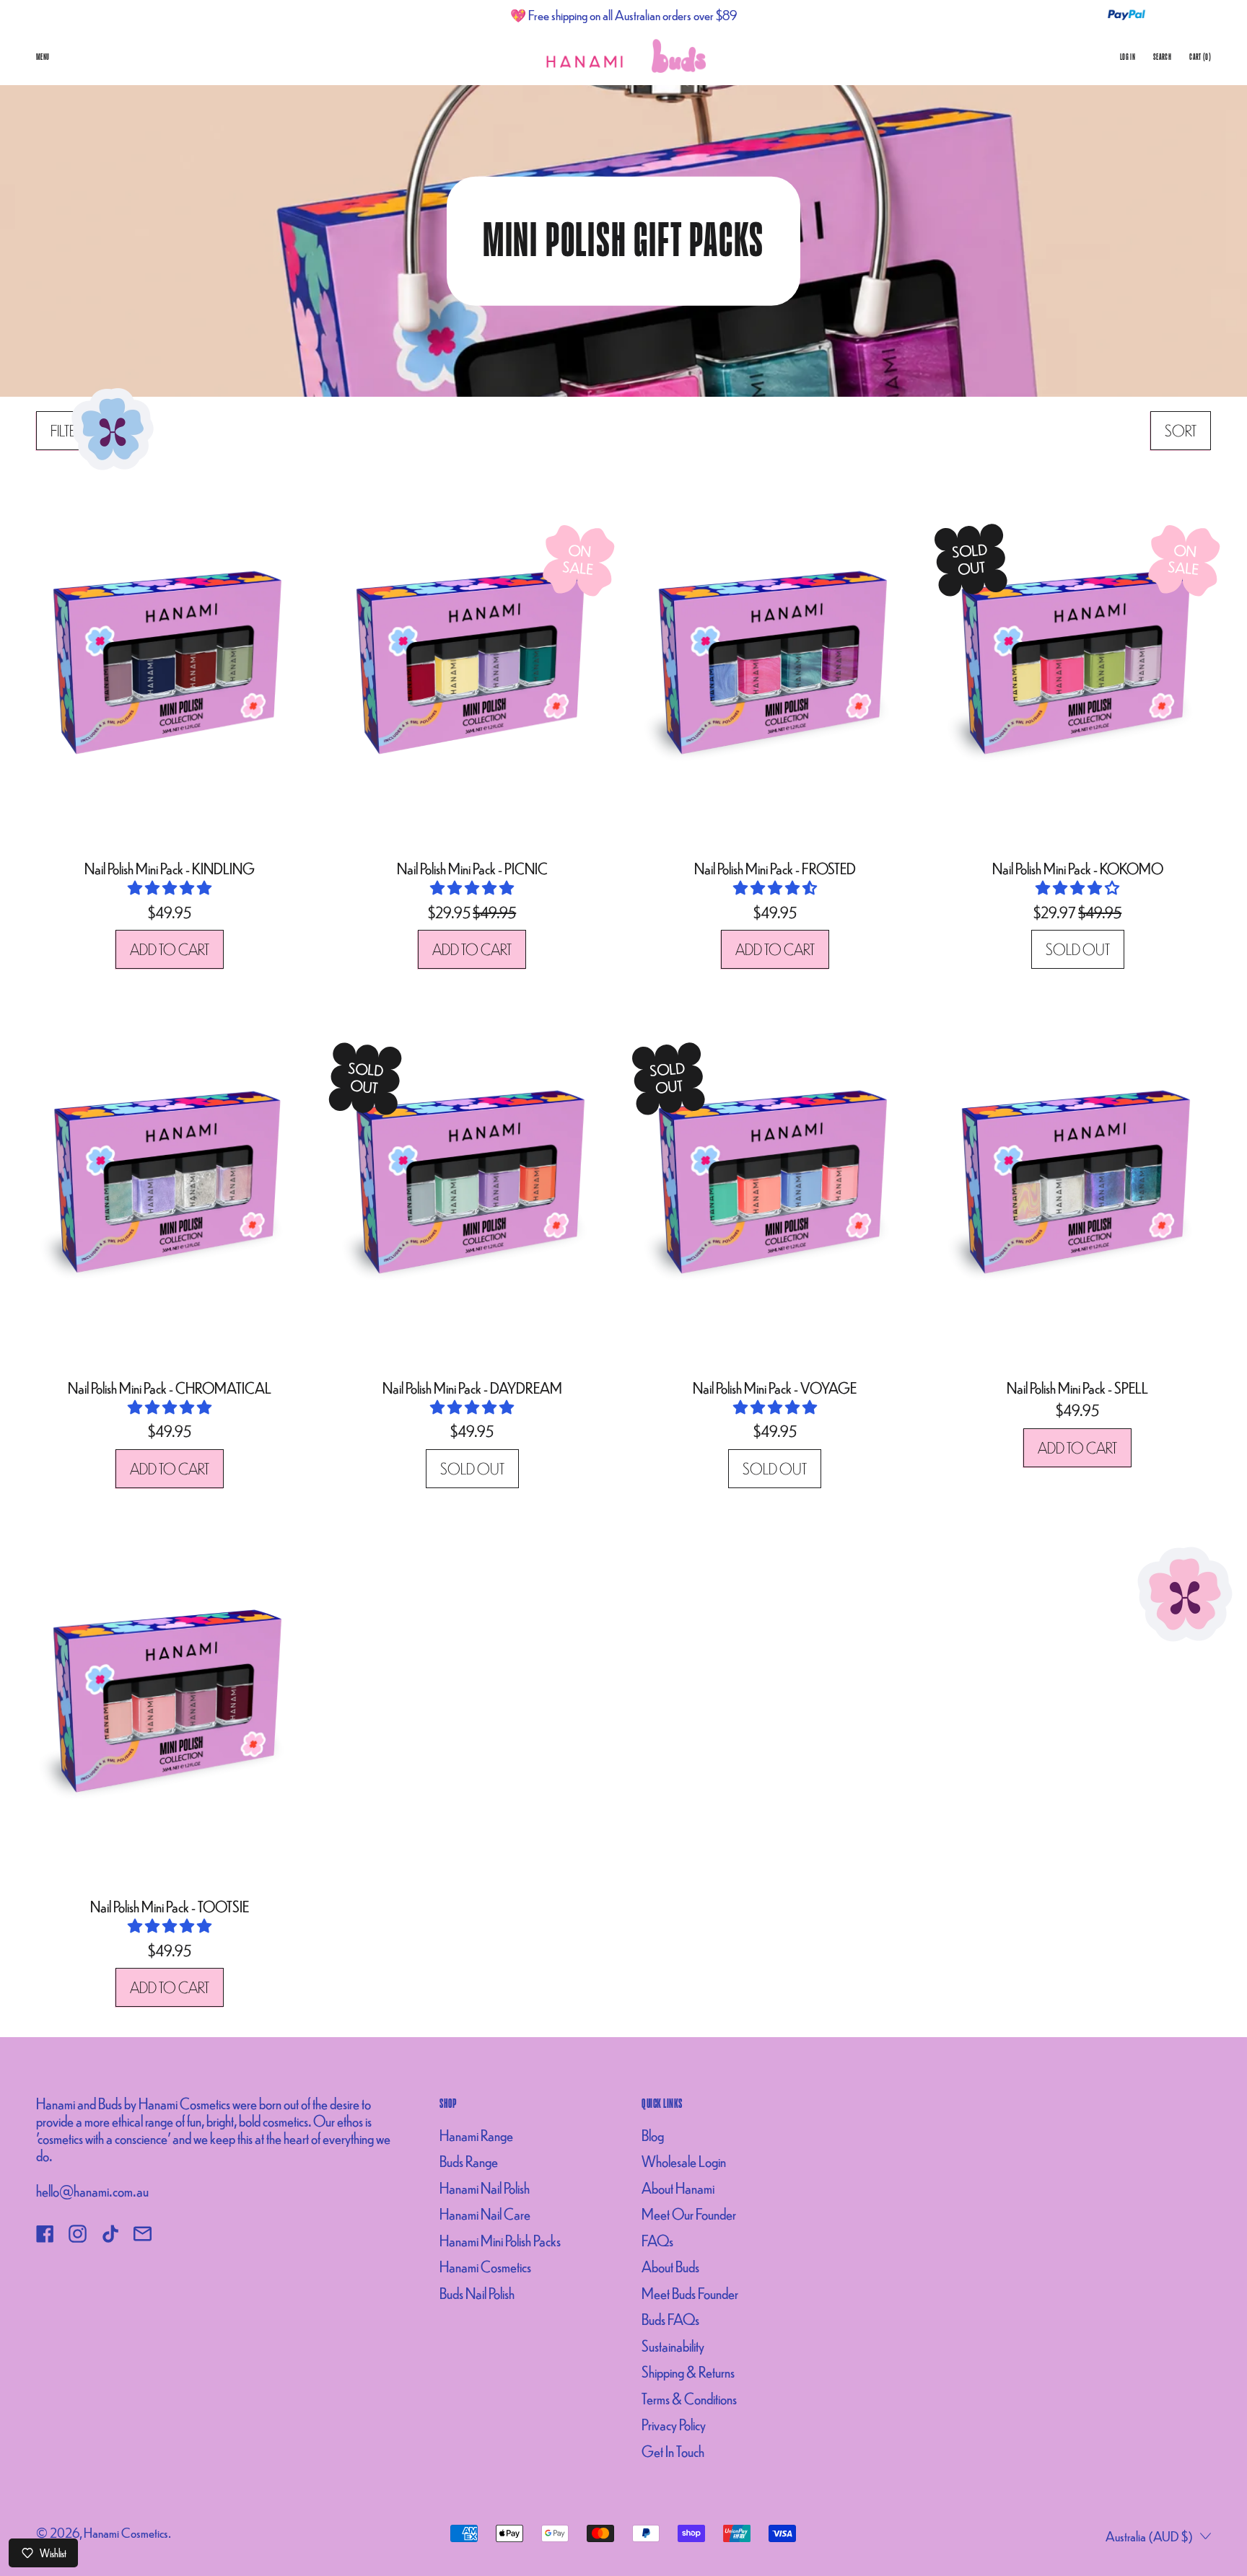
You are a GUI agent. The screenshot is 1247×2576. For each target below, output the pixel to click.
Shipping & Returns (688, 2371)
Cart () (1200, 60)
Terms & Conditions (689, 2398)
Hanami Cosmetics (485, 2266)
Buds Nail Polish (477, 2293)
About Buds (670, 2266)
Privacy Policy (674, 2424)
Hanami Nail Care (485, 2214)
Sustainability (673, 2346)
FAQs (657, 2240)
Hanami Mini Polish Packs (500, 2240)
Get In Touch (673, 2451)
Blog (653, 2135)
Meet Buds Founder (690, 2293)
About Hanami (678, 2188)
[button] (67, 431)
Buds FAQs (670, 2319)
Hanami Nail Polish (485, 2188)
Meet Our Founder (689, 2214)
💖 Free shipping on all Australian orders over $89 (623, 15)
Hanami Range (476, 2135)
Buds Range (469, 2161)
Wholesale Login (684, 2161)
